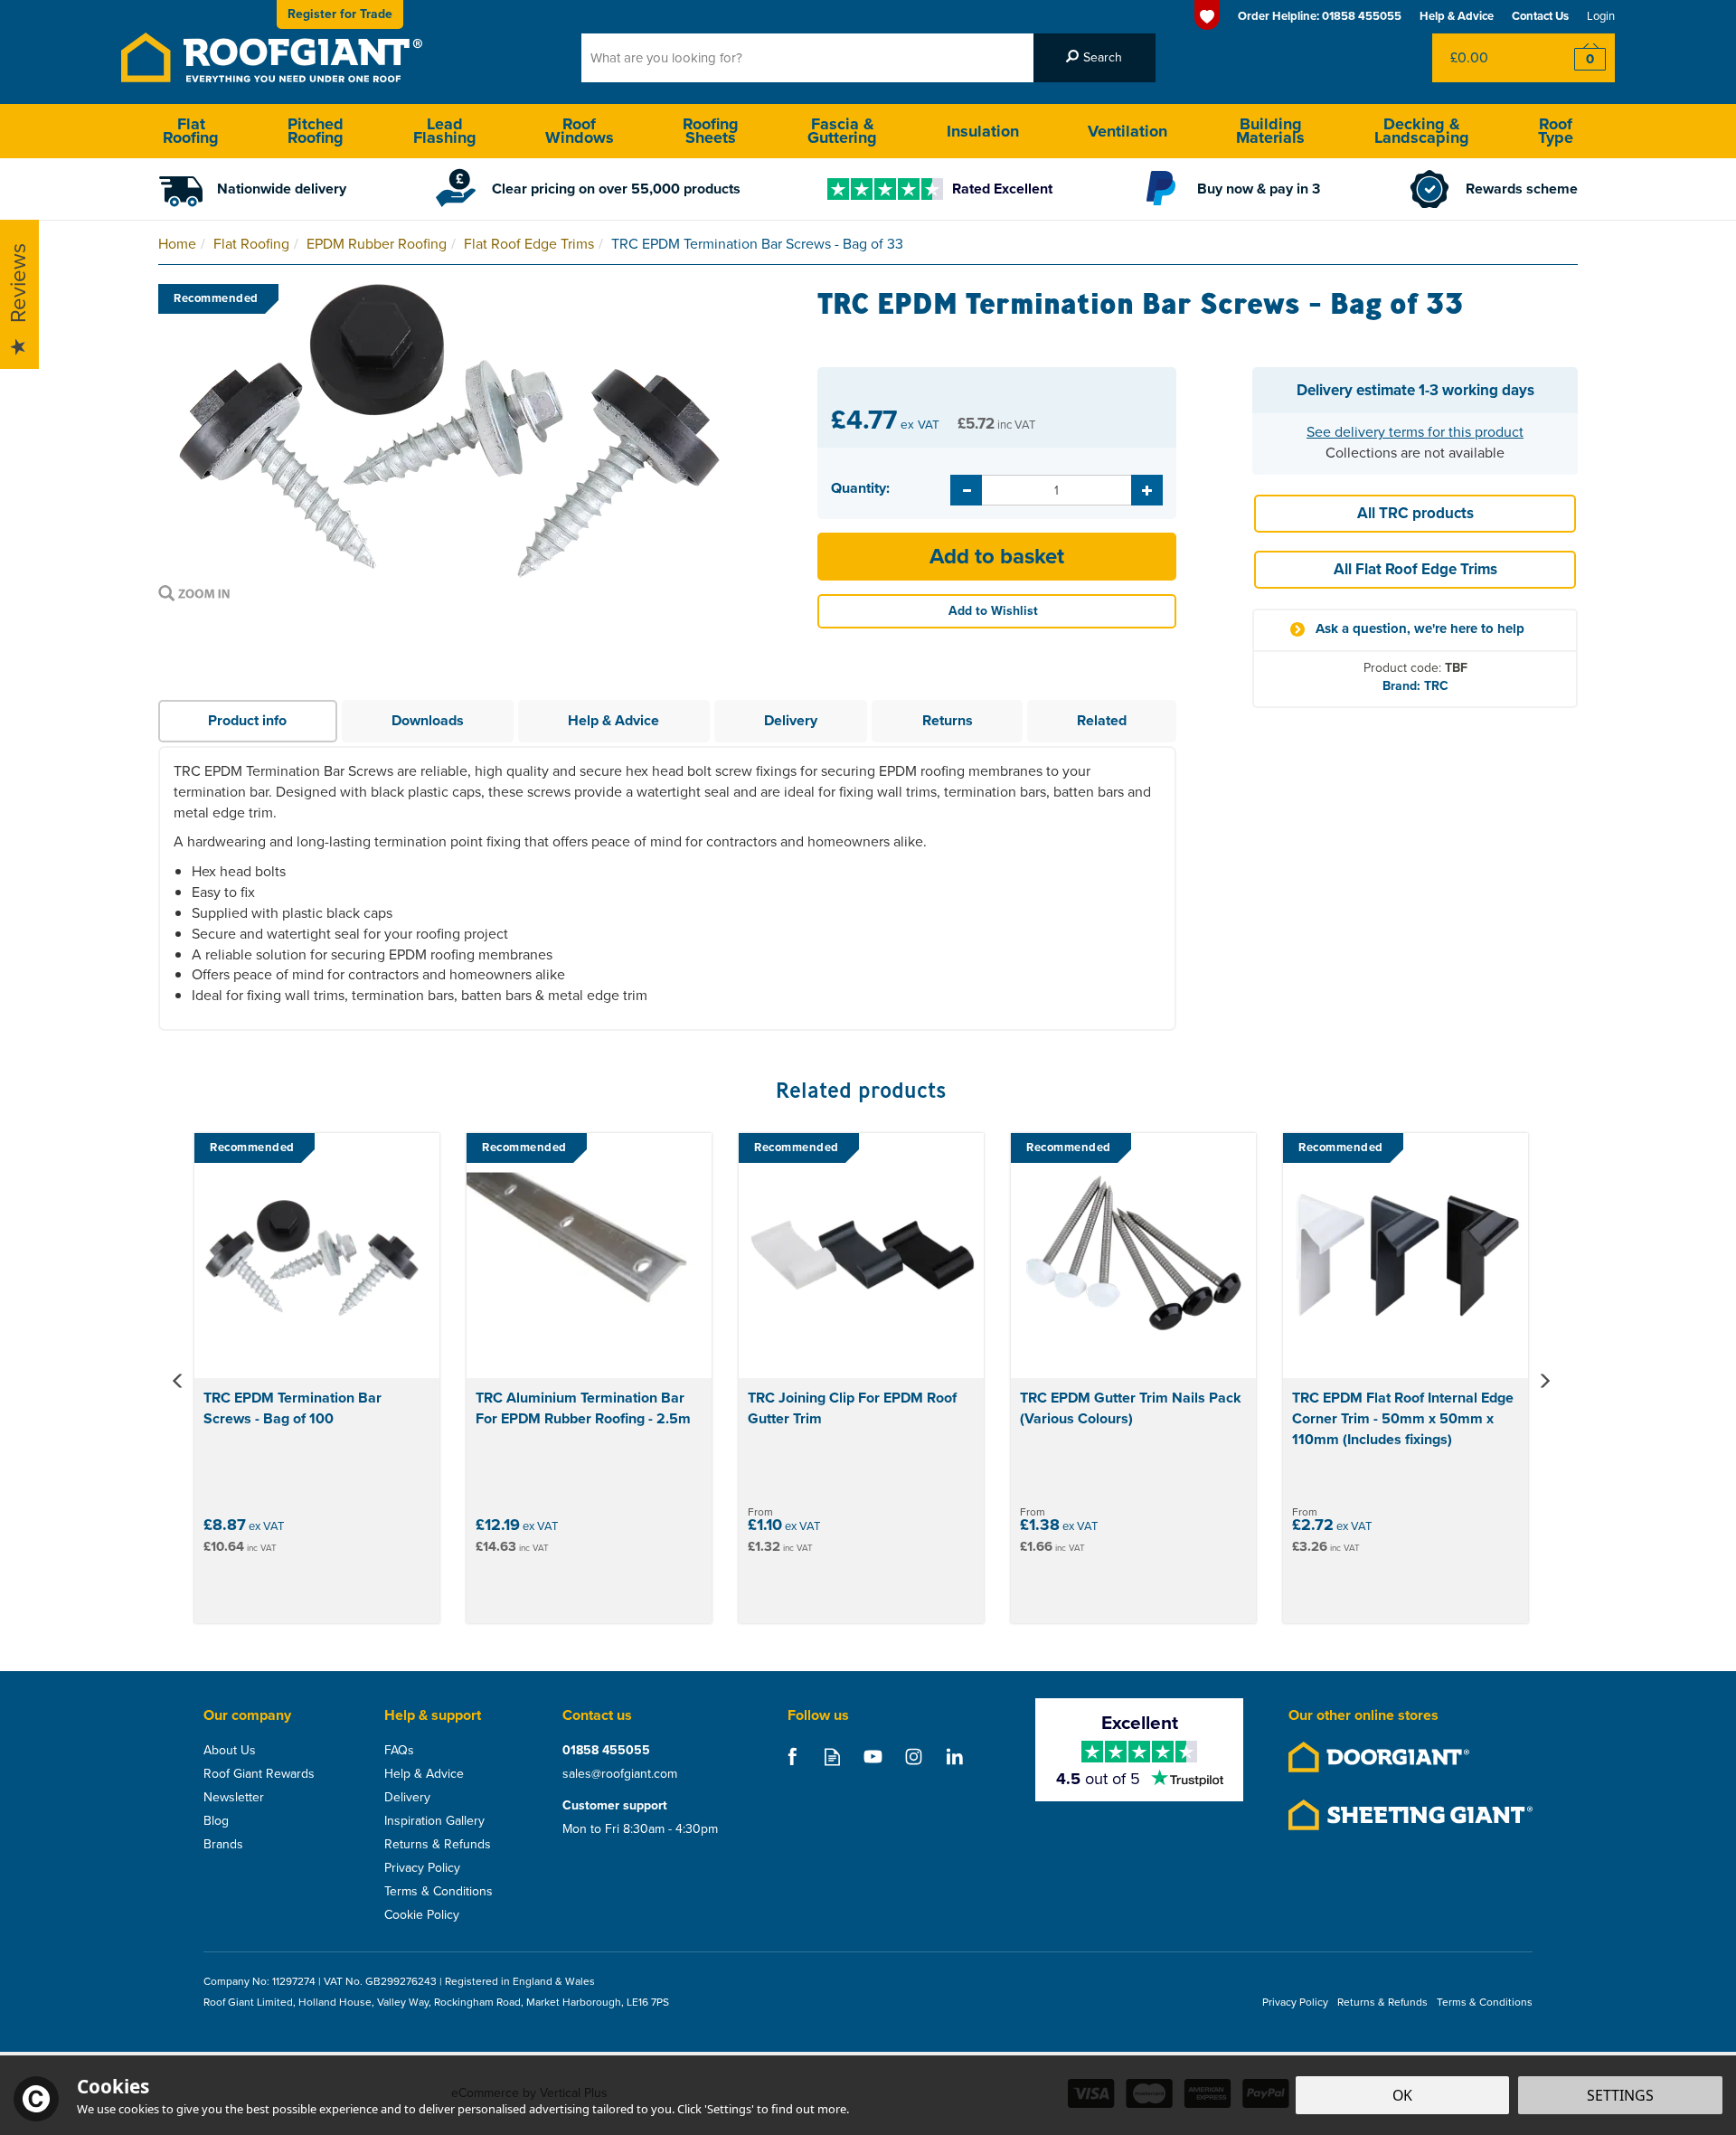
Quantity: (860, 488)
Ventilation (1127, 131)
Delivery (791, 720)
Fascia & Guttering (842, 131)
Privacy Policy (422, 1868)
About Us (230, 1751)
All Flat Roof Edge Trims (1415, 569)
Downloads (428, 720)
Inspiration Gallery (434, 1821)
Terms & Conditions (439, 1892)
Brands (223, 1845)
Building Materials (1270, 131)
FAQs (399, 1751)
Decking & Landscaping (1422, 131)
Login (1601, 16)
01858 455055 (606, 1751)
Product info (247, 720)
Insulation (983, 131)
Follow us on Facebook (792, 1757)
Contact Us (1540, 16)
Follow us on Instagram (914, 1757)
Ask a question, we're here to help (1420, 629)
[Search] (1094, 58)
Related (1102, 720)
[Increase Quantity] (1147, 490)
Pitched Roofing (316, 131)
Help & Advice (613, 720)
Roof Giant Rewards (259, 1774)
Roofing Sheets (711, 131)
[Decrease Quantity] (966, 490)
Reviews (18, 284)
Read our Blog (832, 1757)
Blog (216, 1821)
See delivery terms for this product (1415, 432)
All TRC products (1415, 513)
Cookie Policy (422, 1915)
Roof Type (1556, 131)
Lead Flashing (445, 131)
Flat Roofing (191, 131)
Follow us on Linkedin (954, 1757)
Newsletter (234, 1798)
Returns (948, 720)
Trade (340, 14)
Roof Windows (580, 131)
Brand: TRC (1415, 686)
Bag (1487, 58)
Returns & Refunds (438, 1845)
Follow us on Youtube (873, 1757)
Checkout (1578, 58)
